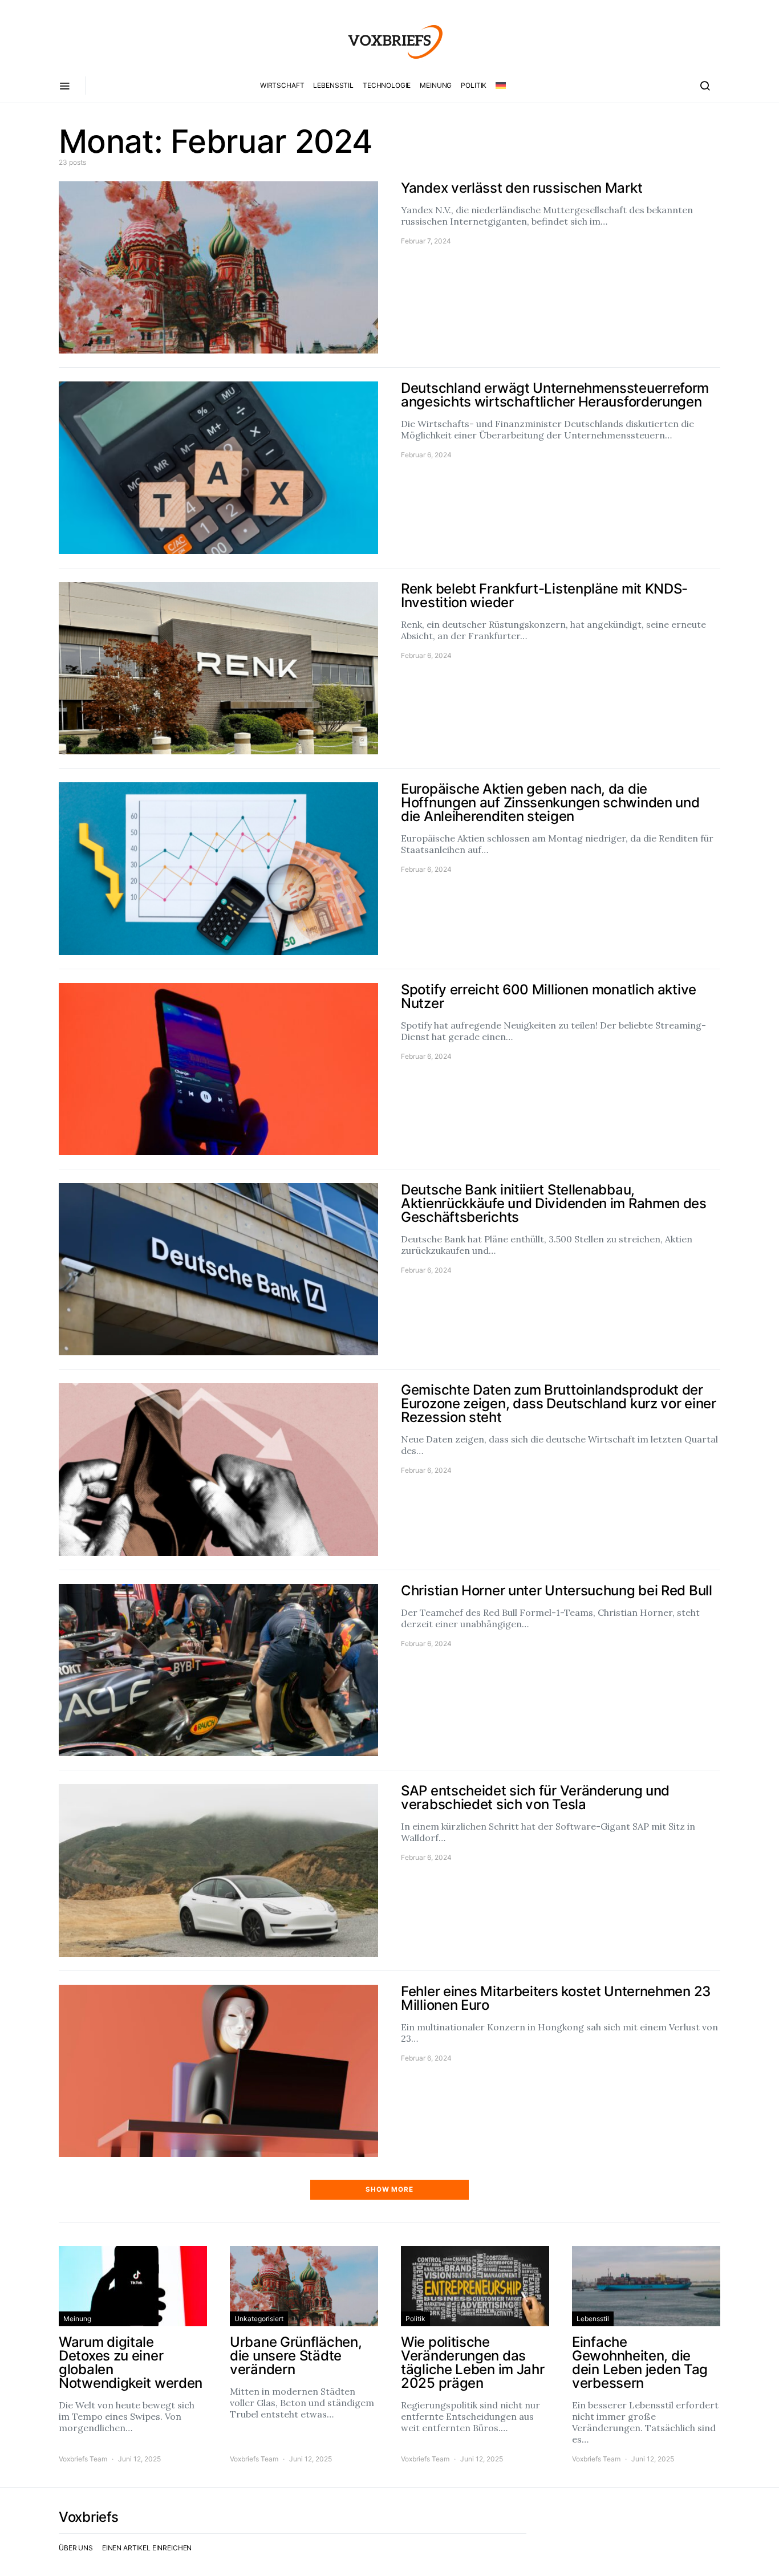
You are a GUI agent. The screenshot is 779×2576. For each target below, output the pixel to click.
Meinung (436, 85)
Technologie (387, 85)
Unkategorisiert (259, 2319)
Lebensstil (333, 85)
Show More (389, 2189)
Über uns (76, 2548)
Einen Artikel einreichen (147, 2548)
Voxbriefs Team (83, 2459)
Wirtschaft (282, 85)
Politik (474, 85)
